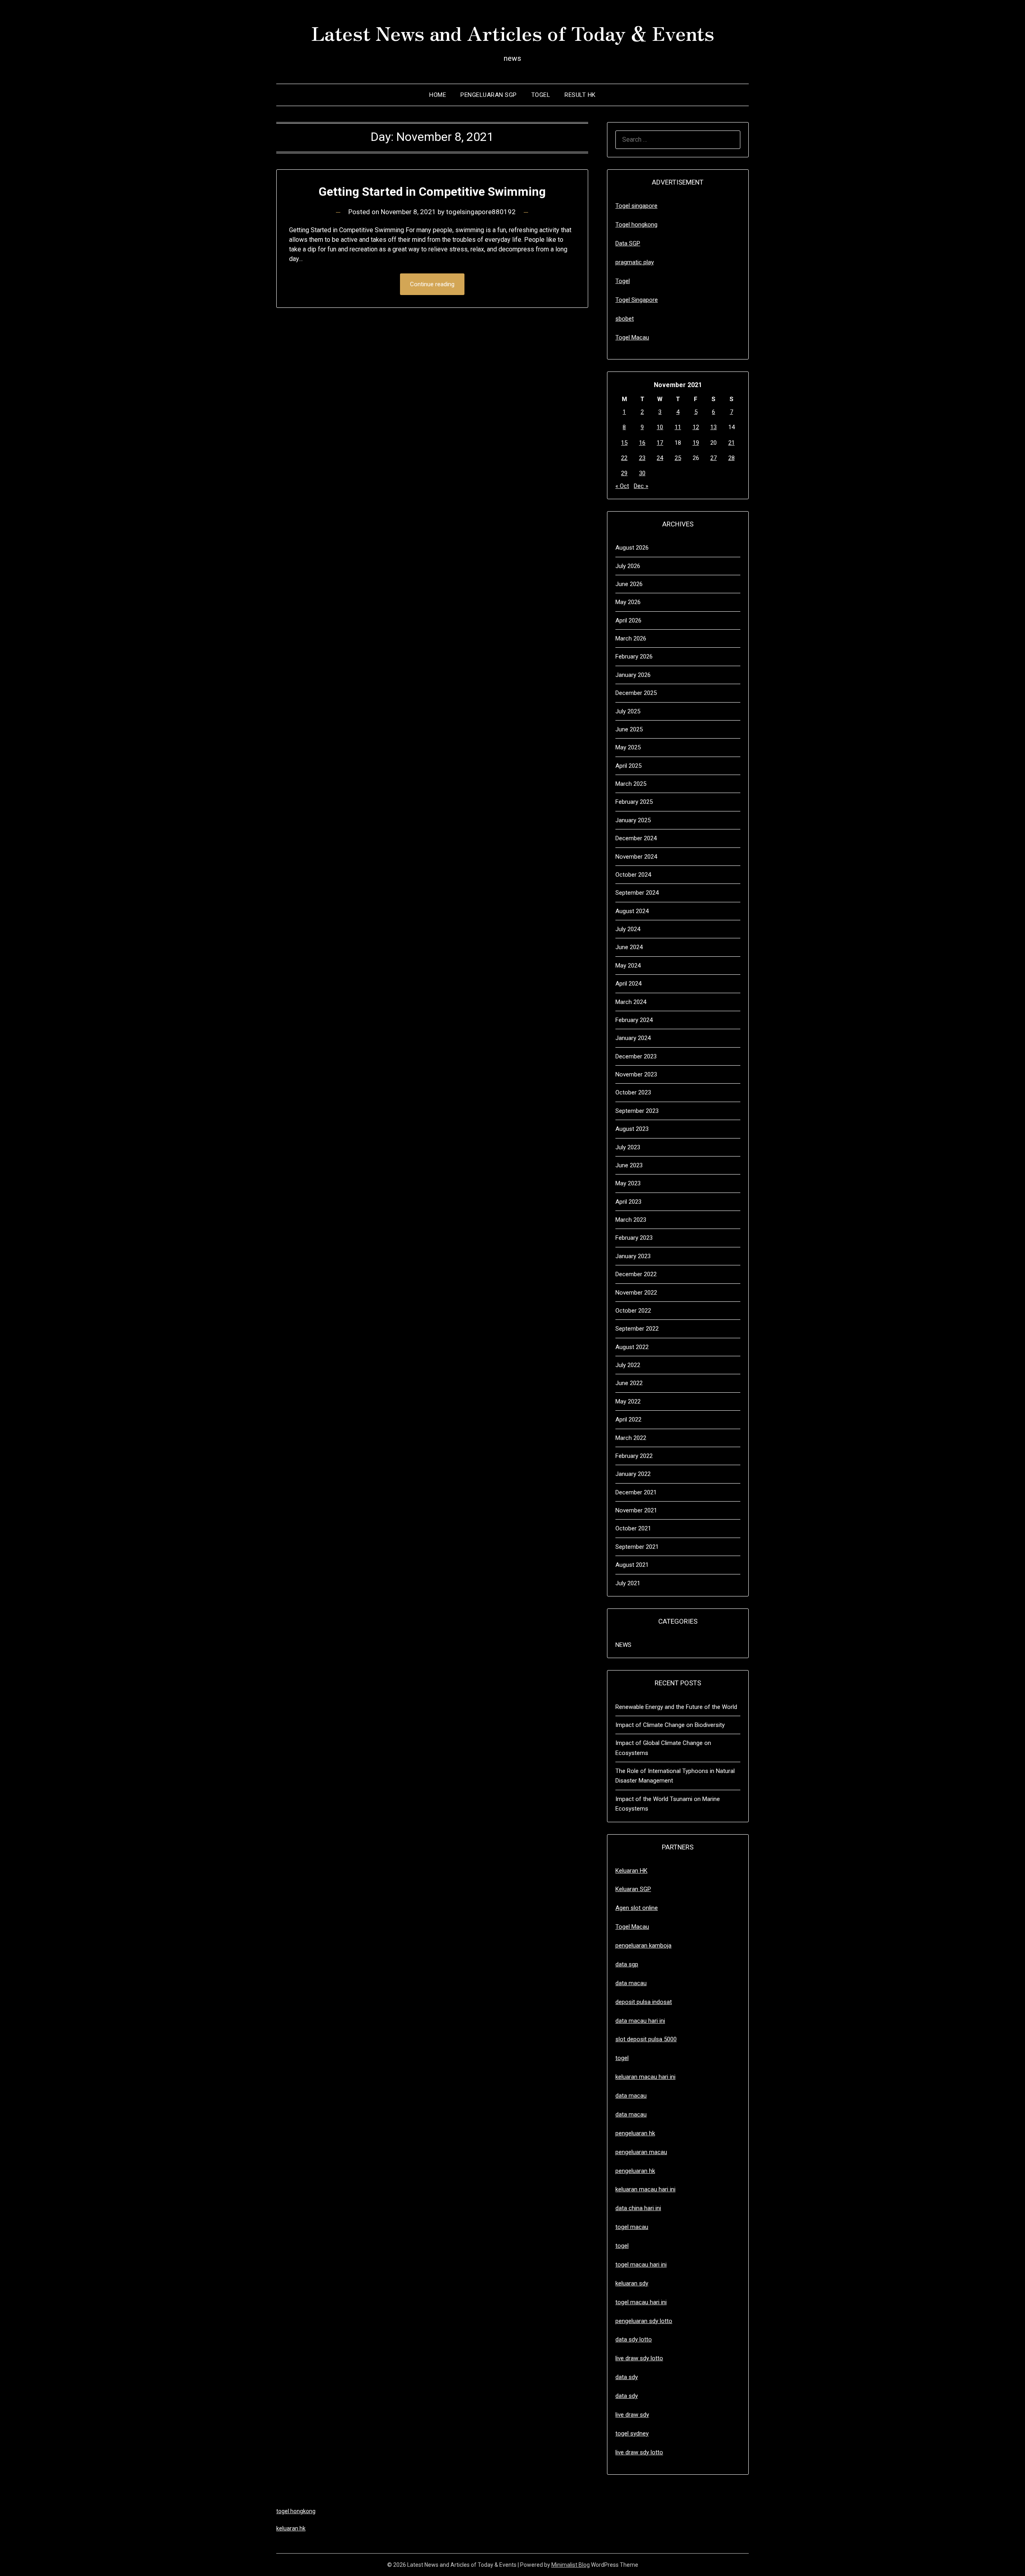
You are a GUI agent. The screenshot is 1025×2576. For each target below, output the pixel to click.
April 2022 (628, 1420)
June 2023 (629, 1165)
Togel (541, 95)
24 (660, 458)
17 (660, 443)
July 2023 (628, 1147)
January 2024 (633, 1038)
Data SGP (628, 243)
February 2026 (634, 657)
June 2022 (629, 1383)
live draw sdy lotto (639, 2452)
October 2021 (633, 1528)
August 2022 (632, 1347)
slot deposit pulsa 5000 (646, 2039)
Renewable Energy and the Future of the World (676, 1707)
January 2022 (633, 1474)
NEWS (623, 1645)
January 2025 (633, 820)
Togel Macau (632, 337)
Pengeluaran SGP (489, 95)
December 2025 (636, 693)
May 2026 (628, 602)
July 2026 (628, 566)
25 (678, 458)
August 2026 (632, 548)
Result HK (580, 95)
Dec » (641, 486)
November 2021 (636, 1510)
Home (438, 95)
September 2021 (637, 1547)
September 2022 (637, 1329)
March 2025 (631, 784)
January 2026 (633, 675)
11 (678, 427)
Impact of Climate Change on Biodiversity (670, 1725)
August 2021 (632, 1565)
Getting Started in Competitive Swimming (432, 192)
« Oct (622, 486)
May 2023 (628, 1183)
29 (624, 473)
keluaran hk (291, 2528)
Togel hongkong (636, 225)
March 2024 (631, 1002)
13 (713, 427)
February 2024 (634, 1020)
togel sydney (632, 2433)
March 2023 (631, 1220)
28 (732, 458)
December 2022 (636, 1274)
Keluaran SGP (633, 1889)
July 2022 (628, 1365)
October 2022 (633, 1311)
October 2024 (633, 875)
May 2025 (628, 747)
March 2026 (631, 638)
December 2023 (636, 1056)
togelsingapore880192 (481, 212)
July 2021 (628, 1583)
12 (696, 427)
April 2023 (628, 1202)
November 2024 (636, 857)
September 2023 (637, 1111)
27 (713, 458)
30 (642, 473)
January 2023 (633, 1256)
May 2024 (628, 966)
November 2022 (636, 1293)
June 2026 (629, 584)
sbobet (625, 319)
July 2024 (628, 929)
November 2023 (636, 1074)
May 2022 (628, 1401)
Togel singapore (636, 206)
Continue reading (432, 284)
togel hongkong (296, 2511)
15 (624, 443)
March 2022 (631, 1438)
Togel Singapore (637, 300)
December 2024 (636, 838)
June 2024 (629, 947)
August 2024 (632, 911)
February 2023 (634, 1238)
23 (642, 458)
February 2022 (634, 1456)
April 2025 (628, 766)
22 (624, 458)
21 (732, 443)
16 (642, 443)
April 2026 (628, 620)
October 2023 (633, 1092)
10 (660, 427)
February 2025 (634, 802)
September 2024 (637, 893)
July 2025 (628, 711)
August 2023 (632, 1129)
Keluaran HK (631, 1871)
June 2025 (629, 729)
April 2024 (628, 984)
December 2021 (636, 1492)
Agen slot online (637, 1908)
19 (696, 443)
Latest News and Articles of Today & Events (513, 32)
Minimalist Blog (571, 2565)
